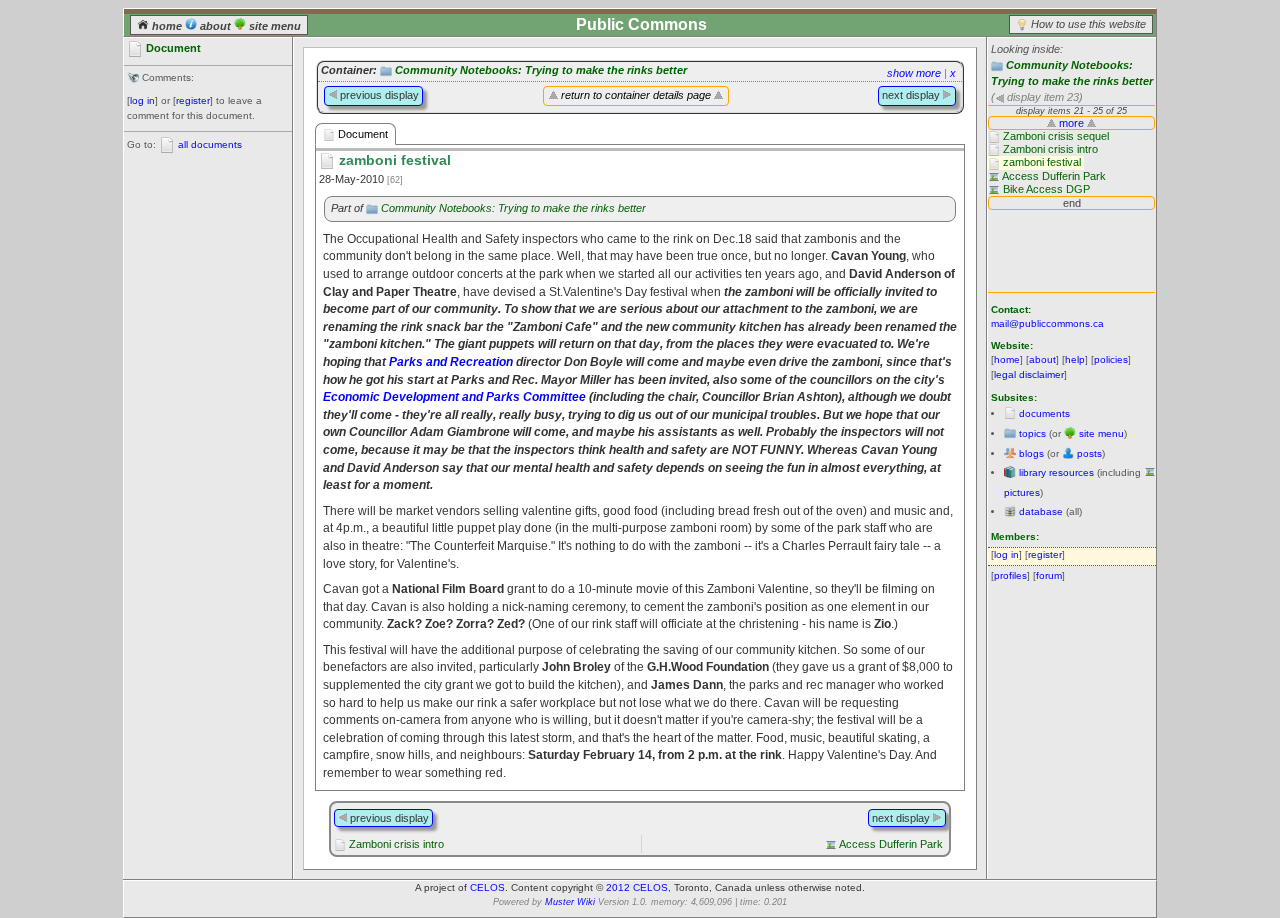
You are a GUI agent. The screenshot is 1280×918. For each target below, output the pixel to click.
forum (1049, 575)
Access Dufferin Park (891, 844)
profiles (1010, 575)
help (1075, 359)
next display (912, 95)
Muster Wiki (570, 902)
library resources (1056, 472)
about (215, 26)
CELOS (487, 887)
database (1041, 511)
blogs (1031, 453)
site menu (273, 26)
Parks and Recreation (451, 361)
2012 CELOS (637, 887)
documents (1044, 413)
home (167, 26)
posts (1089, 453)
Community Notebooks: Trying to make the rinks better (541, 70)
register (193, 100)
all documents (210, 144)
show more (914, 73)
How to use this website (1088, 24)
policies (1111, 359)
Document (361, 134)
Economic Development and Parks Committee (454, 396)
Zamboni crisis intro (396, 844)
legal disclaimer (1029, 374)
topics (1032, 433)
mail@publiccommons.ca (1047, 323)
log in (142, 100)
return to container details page (636, 95)
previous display (378, 95)
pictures (1022, 492)
